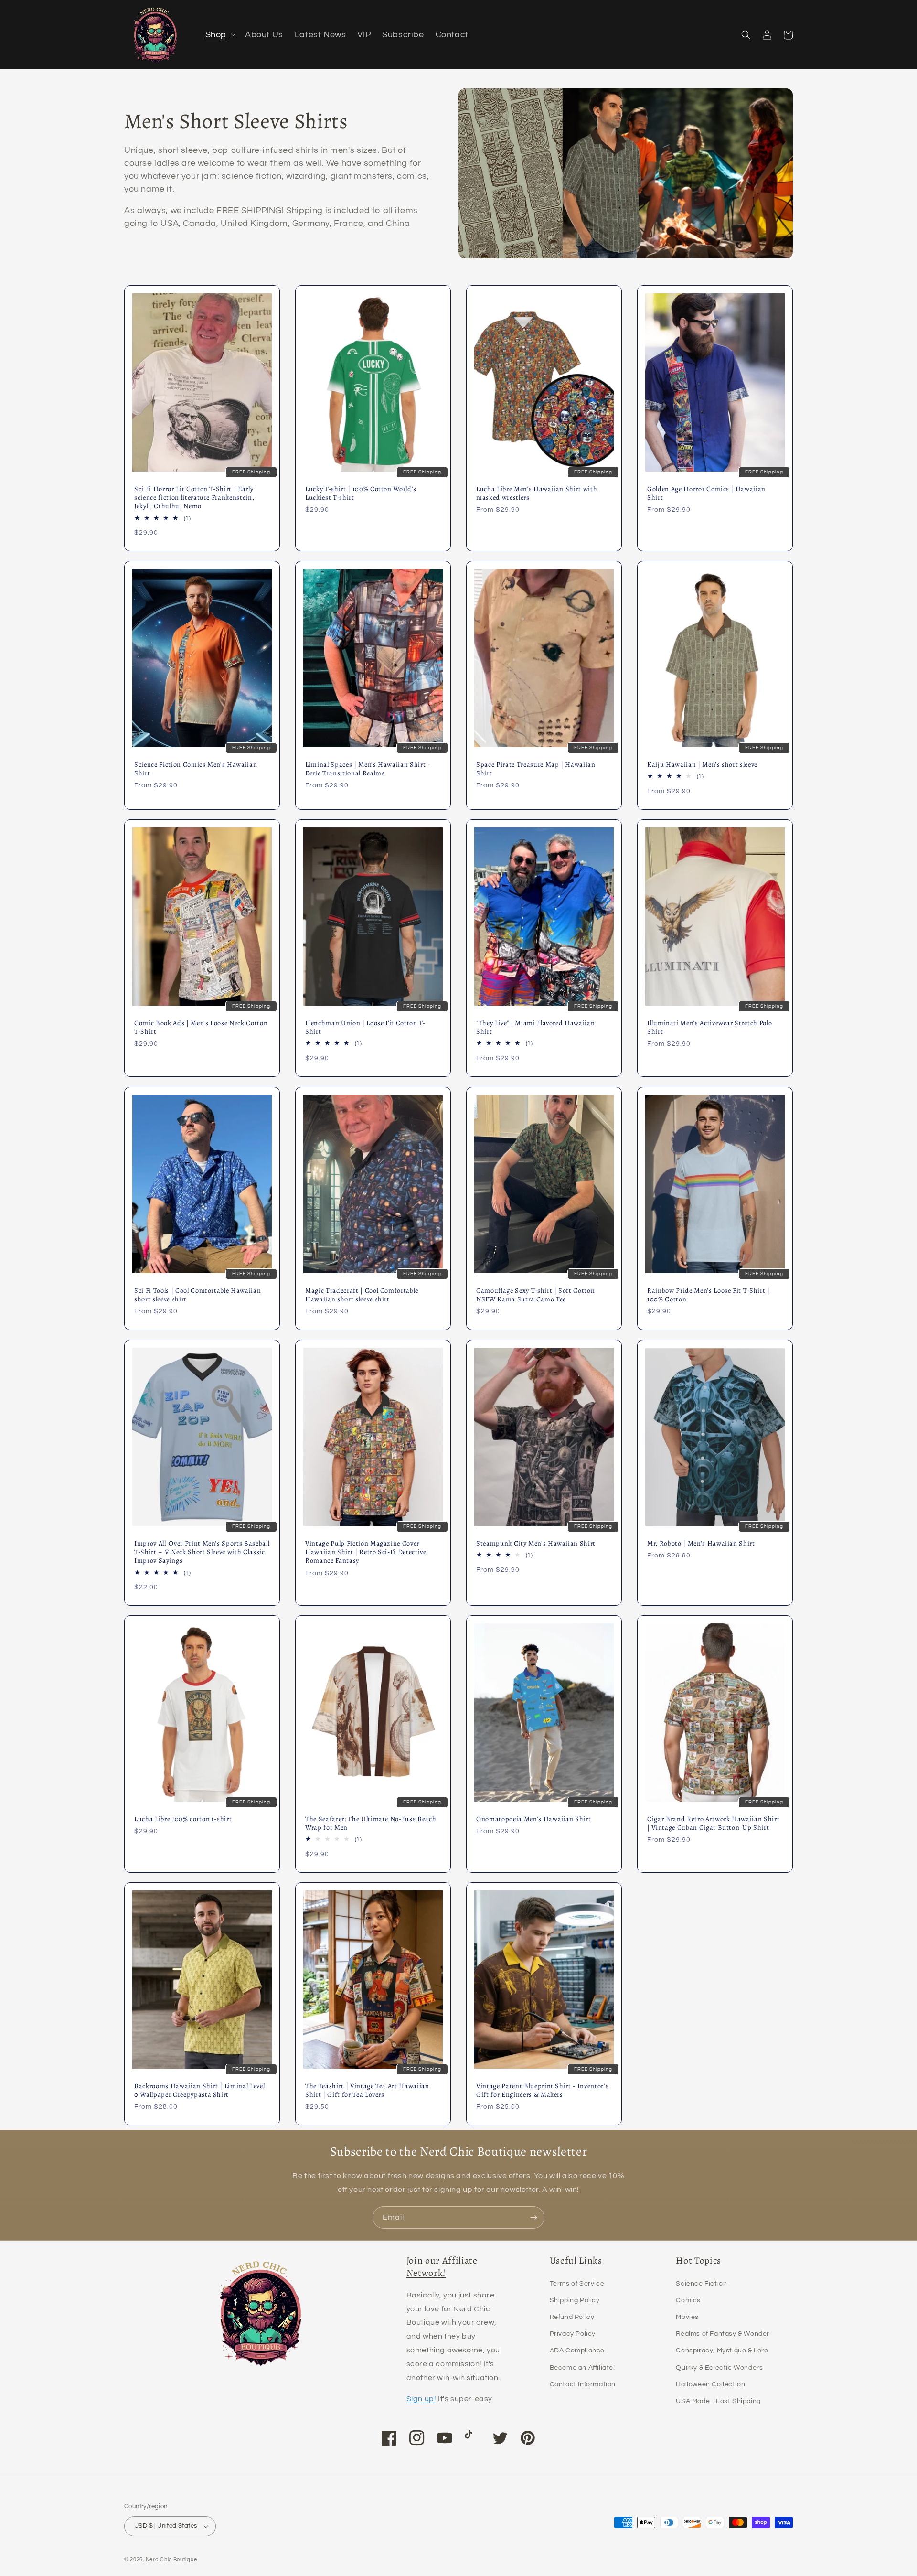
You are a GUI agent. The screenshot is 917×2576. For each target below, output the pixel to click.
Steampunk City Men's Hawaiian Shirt (536, 1543)
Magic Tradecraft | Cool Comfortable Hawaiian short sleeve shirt (362, 1295)
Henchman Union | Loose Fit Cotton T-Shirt (365, 1027)
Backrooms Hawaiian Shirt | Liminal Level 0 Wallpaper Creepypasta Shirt (199, 2090)
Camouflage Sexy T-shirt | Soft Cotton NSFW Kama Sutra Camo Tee (535, 1295)
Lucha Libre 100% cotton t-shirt (183, 1819)
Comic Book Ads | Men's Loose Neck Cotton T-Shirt (201, 1027)
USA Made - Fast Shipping (718, 2401)
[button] (219, 35)
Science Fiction (701, 2284)
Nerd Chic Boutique (171, 2560)
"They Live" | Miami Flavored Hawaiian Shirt (535, 1027)
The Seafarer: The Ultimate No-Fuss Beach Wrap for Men (371, 1823)
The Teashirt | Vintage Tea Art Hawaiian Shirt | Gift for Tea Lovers (367, 2090)
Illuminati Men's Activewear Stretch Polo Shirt (709, 1027)
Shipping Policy (575, 2300)
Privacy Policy (573, 2334)
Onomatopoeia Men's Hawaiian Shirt (534, 1819)
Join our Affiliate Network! (442, 2266)
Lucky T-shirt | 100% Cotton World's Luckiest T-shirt (361, 493)
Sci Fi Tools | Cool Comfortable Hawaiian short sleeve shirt (197, 1295)
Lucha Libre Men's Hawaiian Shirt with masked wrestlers (537, 493)
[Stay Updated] (533, 2217)
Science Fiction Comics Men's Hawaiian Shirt (196, 769)
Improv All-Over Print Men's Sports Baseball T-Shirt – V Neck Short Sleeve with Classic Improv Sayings (202, 1552)
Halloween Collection (710, 2384)
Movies (687, 2317)
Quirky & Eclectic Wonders (719, 2368)
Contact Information (583, 2384)
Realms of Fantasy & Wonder (723, 2334)
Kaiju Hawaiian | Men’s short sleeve (702, 764)
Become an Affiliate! (582, 2368)
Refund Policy (572, 2317)
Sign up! (421, 2399)
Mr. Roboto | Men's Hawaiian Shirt (701, 1543)
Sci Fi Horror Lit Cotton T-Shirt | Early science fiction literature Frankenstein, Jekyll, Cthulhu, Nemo (194, 498)
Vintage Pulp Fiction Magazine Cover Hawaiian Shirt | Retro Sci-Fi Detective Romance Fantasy (366, 1552)
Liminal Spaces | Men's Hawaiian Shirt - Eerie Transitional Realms (368, 769)
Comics (688, 2300)
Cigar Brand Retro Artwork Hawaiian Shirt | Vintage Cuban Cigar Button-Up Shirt (713, 1823)
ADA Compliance (577, 2351)
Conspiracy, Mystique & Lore (722, 2351)
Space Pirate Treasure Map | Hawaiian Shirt (536, 769)
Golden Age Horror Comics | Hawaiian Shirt (706, 493)
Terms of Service (577, 2284)
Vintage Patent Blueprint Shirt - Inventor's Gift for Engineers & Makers (542, 2090)
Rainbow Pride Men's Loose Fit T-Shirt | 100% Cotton (709, 1295)
